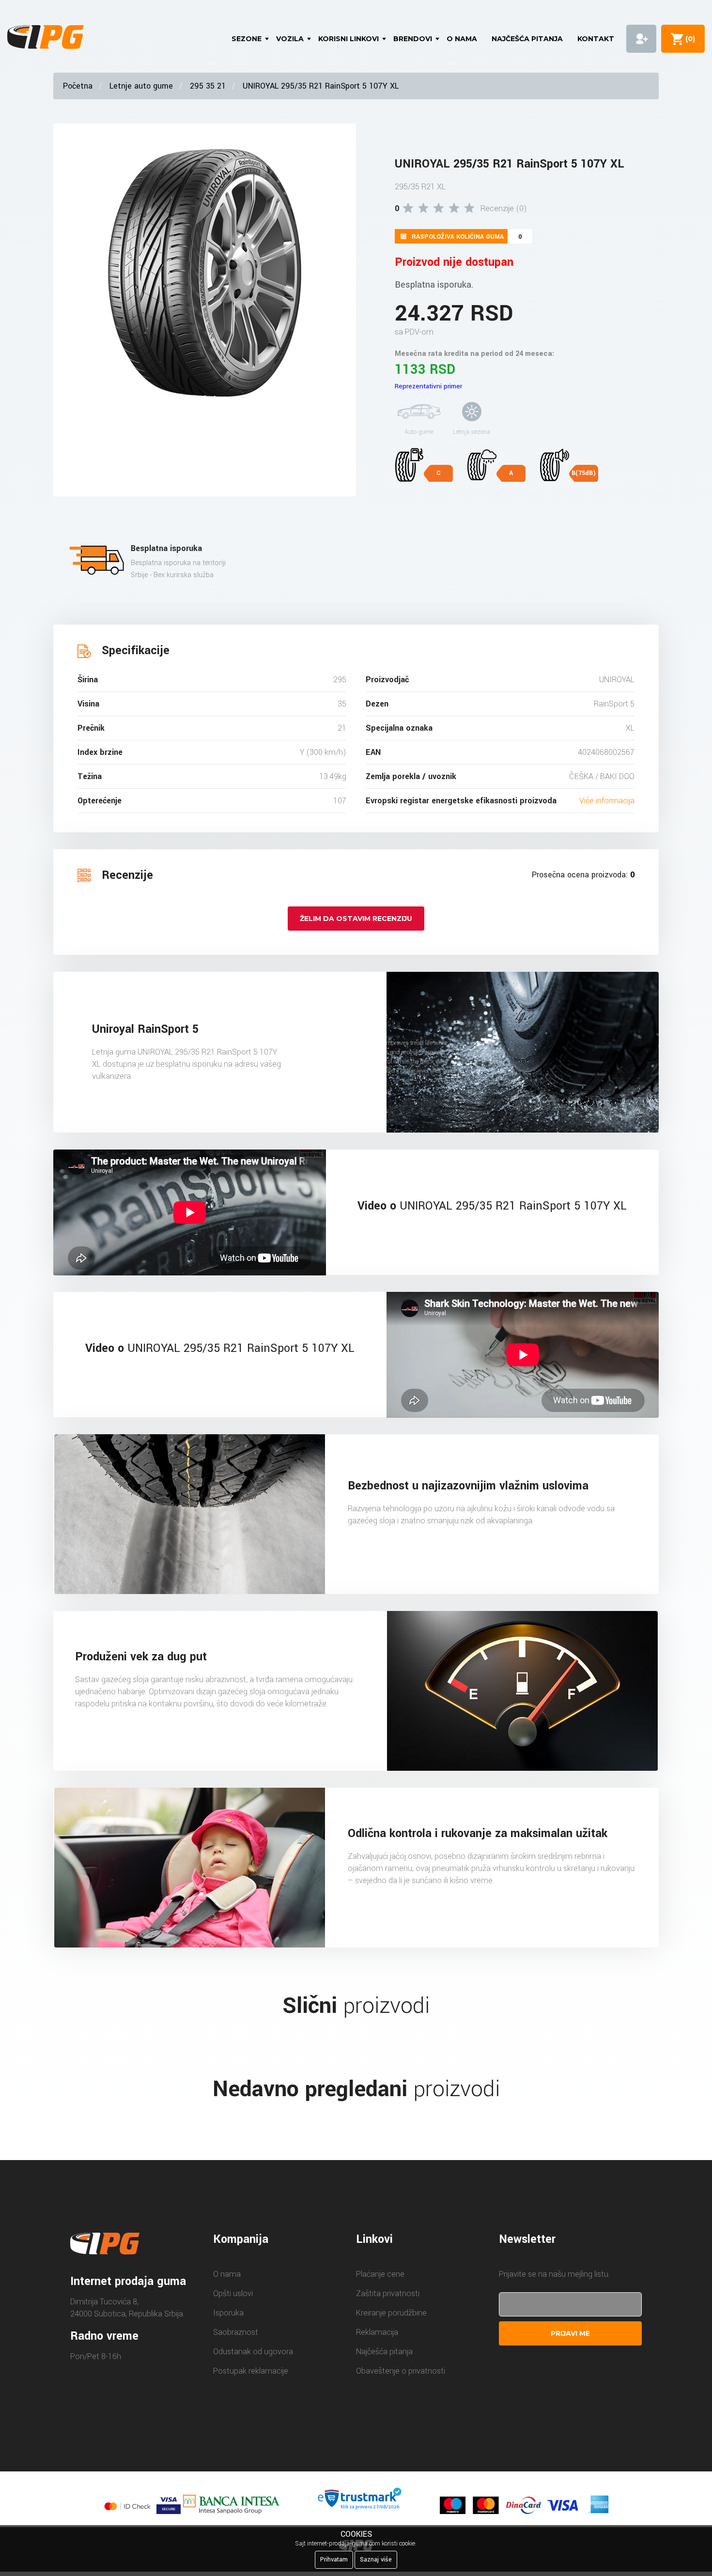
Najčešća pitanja (527, 39)
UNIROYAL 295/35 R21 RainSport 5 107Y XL (321, 86)
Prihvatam (334, 2560)
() (688, 39)
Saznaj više (376, 2560)
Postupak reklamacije (251, 2371)
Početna (78, 86)
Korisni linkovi (348, 39)
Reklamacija (377, 2332)
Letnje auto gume (141, 86)
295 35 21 (208, 86)
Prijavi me (570, 2333)
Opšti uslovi (233, 2293)
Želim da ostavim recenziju (356, 919)
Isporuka (228, 2313)
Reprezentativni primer (428, 386)
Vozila (290, 39)
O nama (462, 39)
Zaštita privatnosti (388, 2293)
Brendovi (413, 39)
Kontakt (596, 39)
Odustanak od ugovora (253, 2352)
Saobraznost (236, 2332)
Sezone (247, 39)
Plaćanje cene (380, 2274)
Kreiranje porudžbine (391, 2313)
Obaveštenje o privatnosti (401, 2371)
